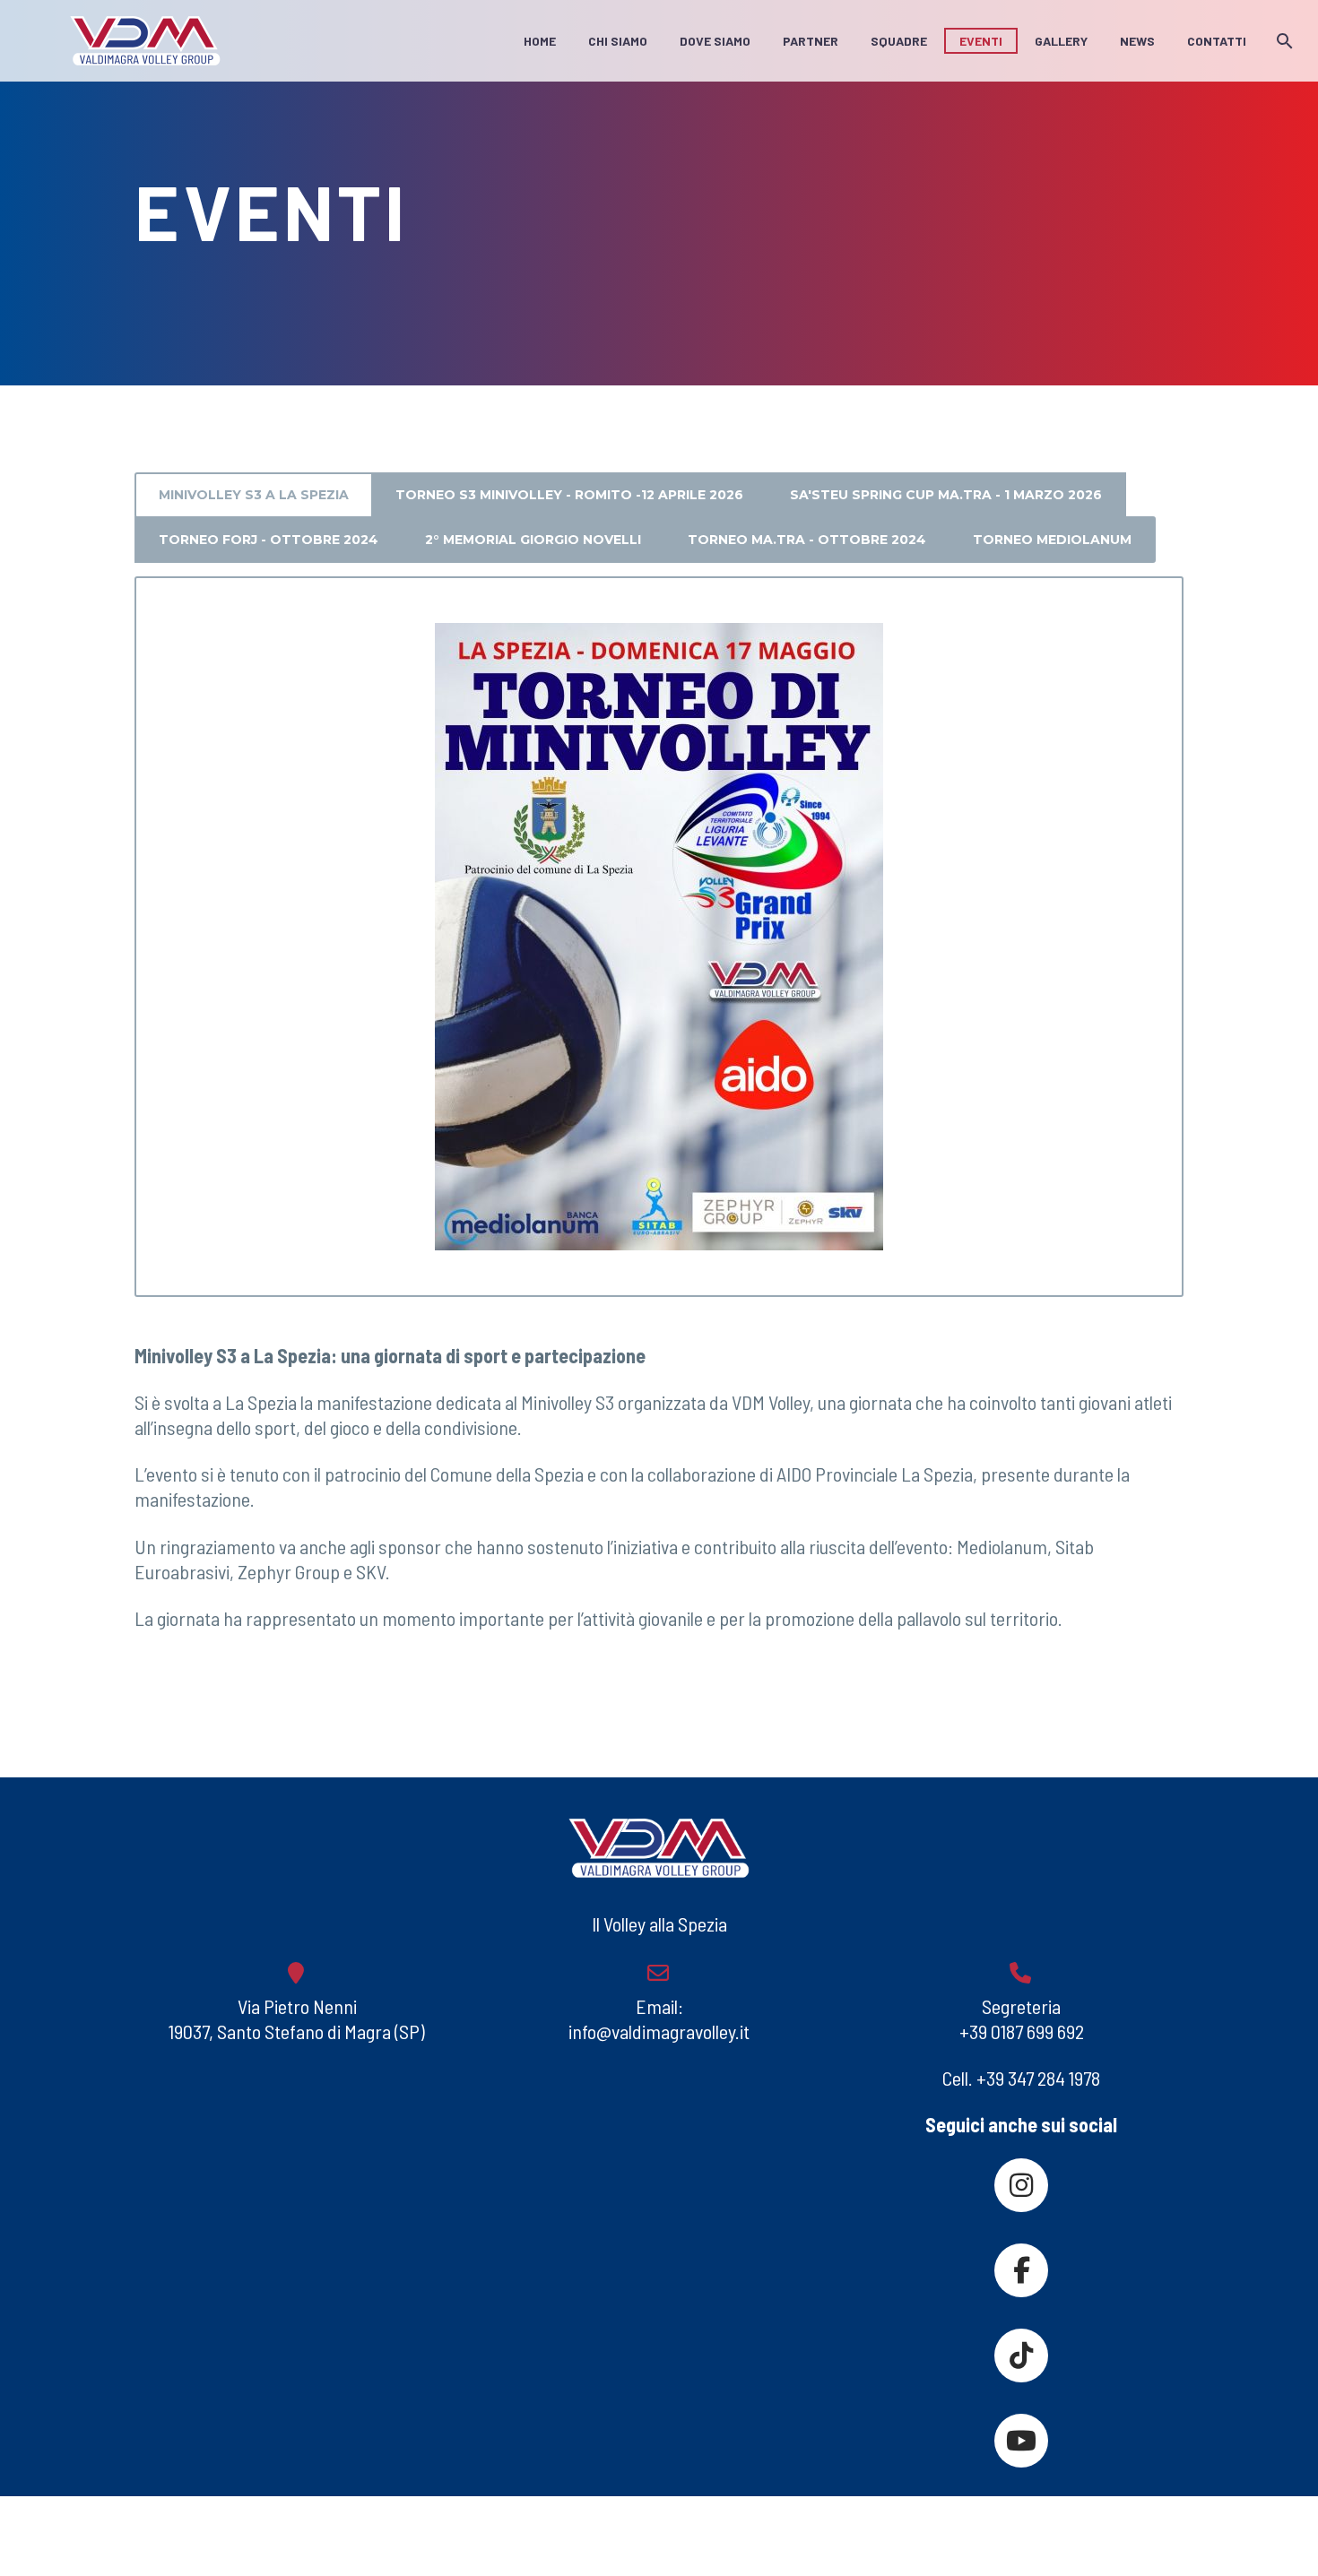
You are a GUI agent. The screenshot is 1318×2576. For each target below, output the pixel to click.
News (1137, 41)
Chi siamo (618, 41)
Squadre (899, 41)
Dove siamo (715, 41)
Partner (811, 41)
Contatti (1217, 41)
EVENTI (981, 41)
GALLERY (1061, 41)
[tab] (254, 496)
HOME (540, 41)
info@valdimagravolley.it (659, 2031)
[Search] (1283, 41)
